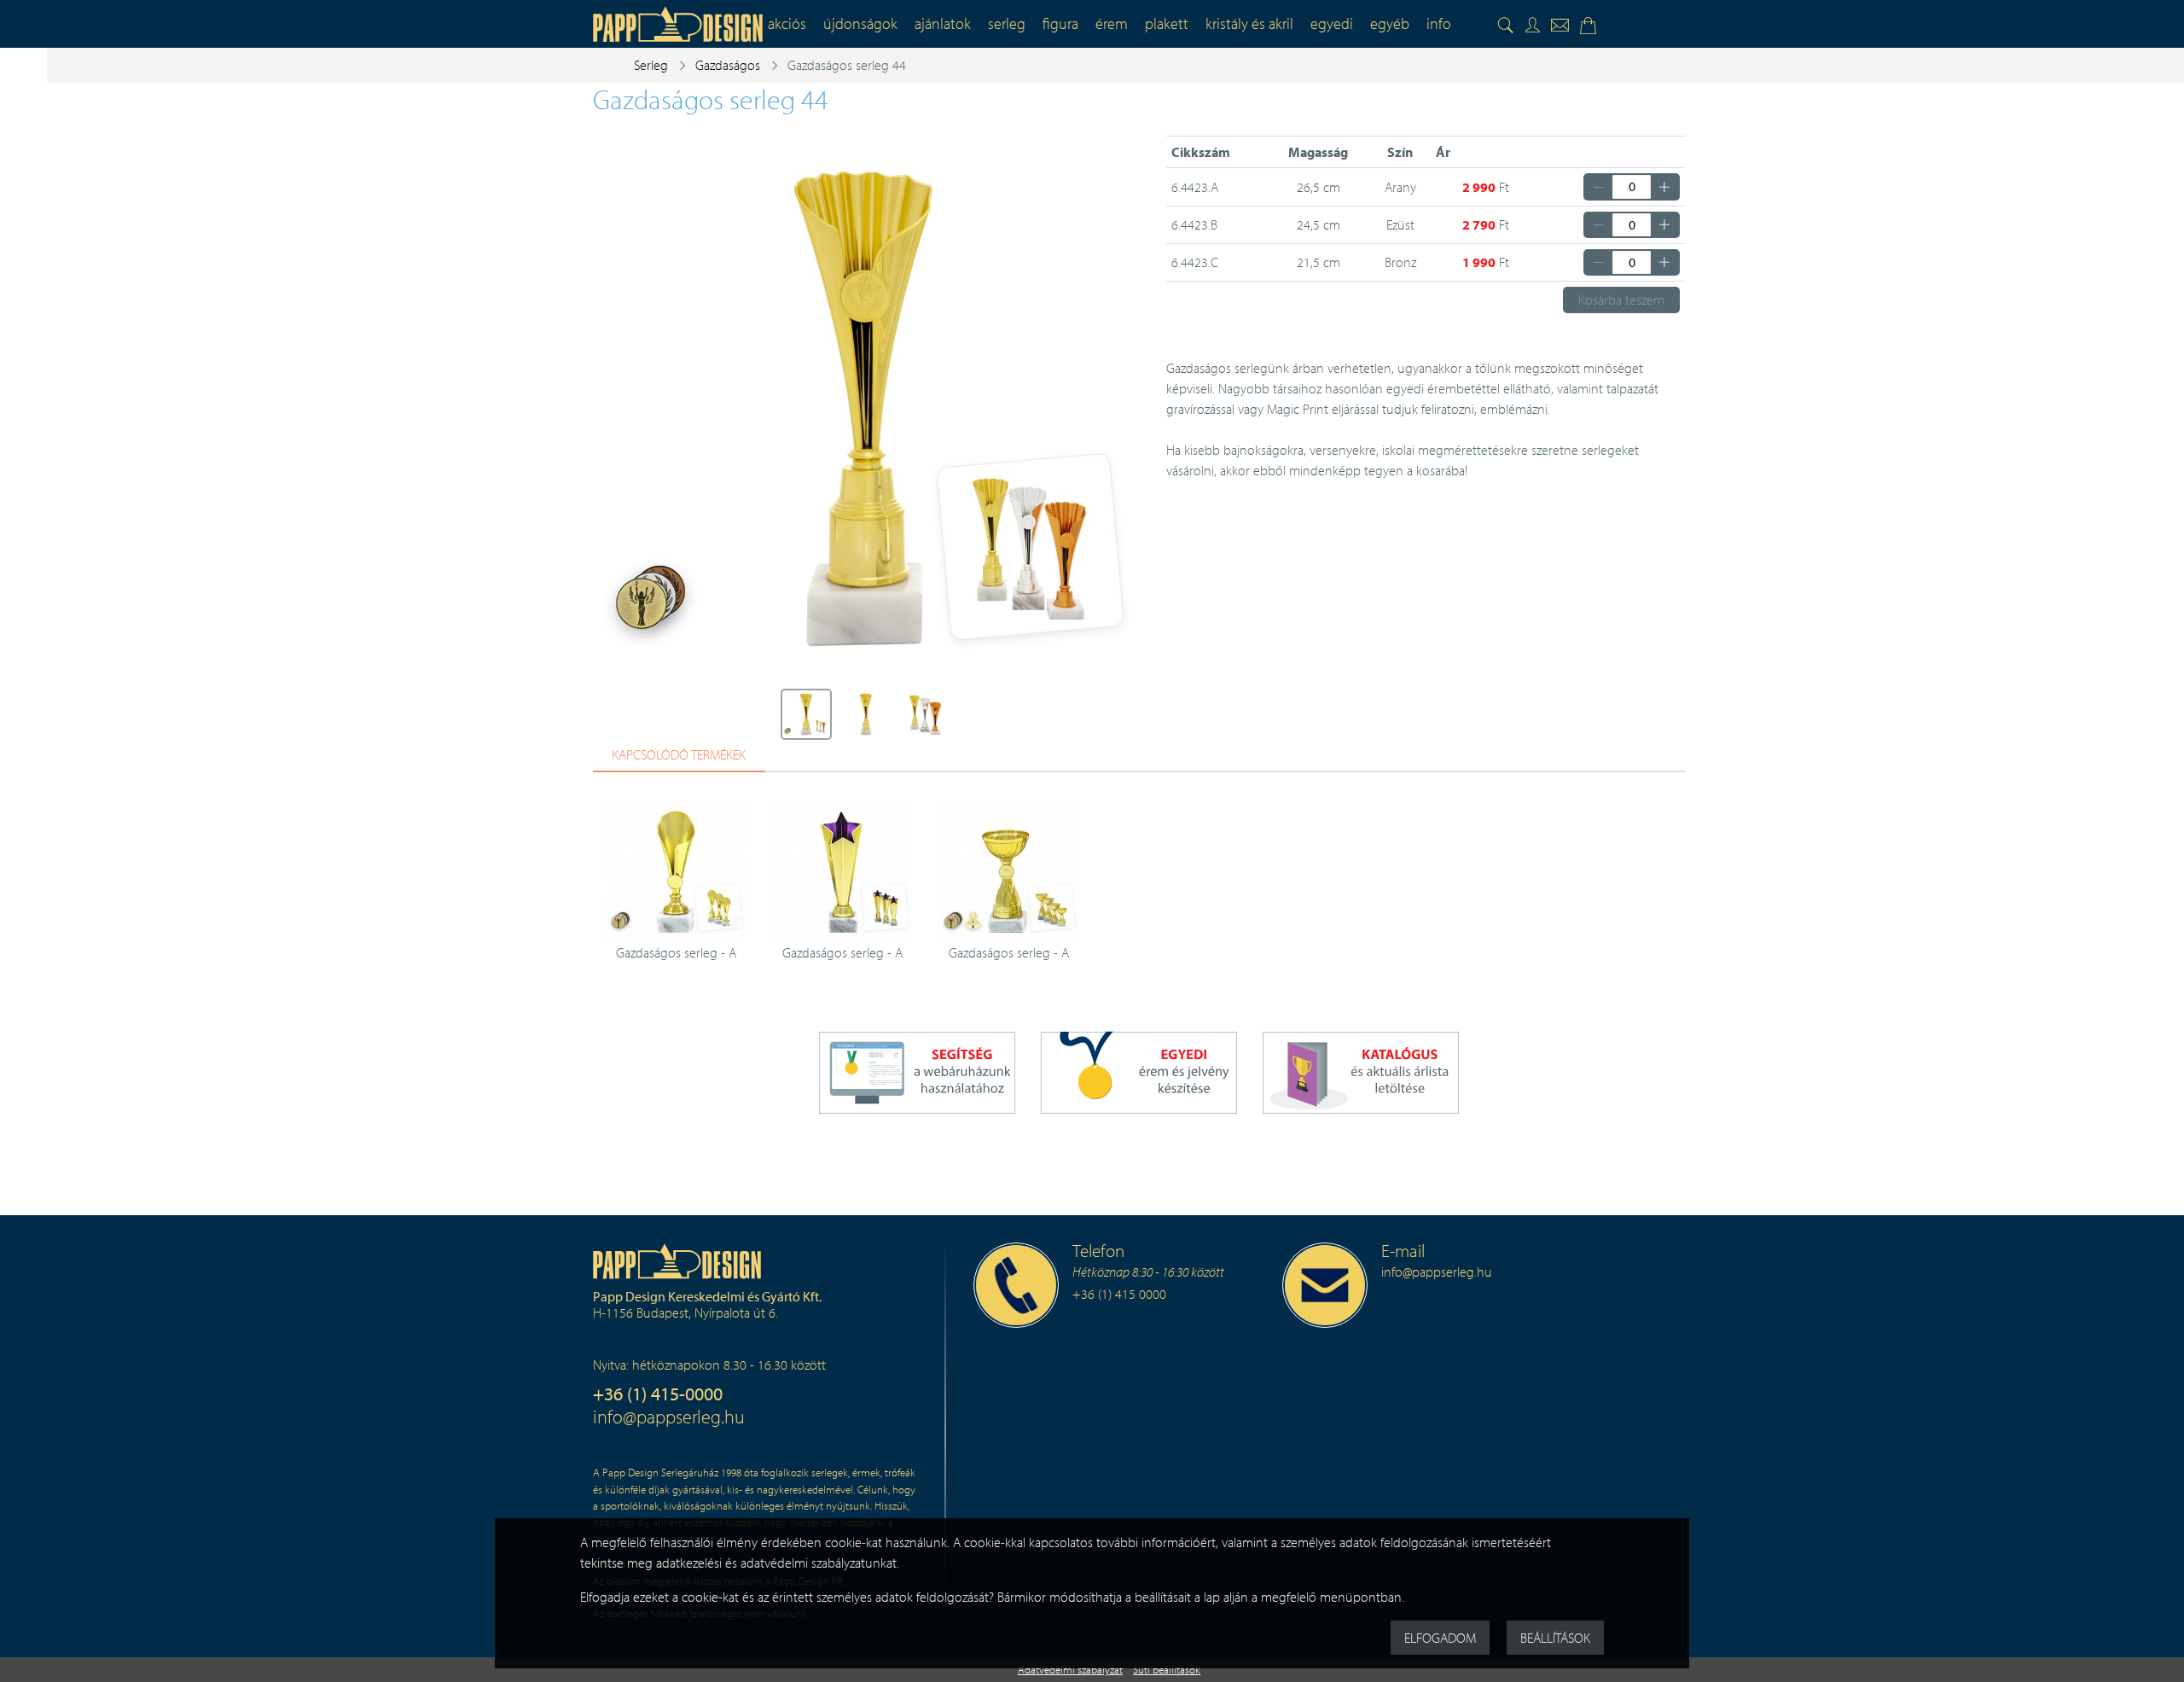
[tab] (679, 756)
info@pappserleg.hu (669, 1416)
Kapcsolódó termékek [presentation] (679, 754)
